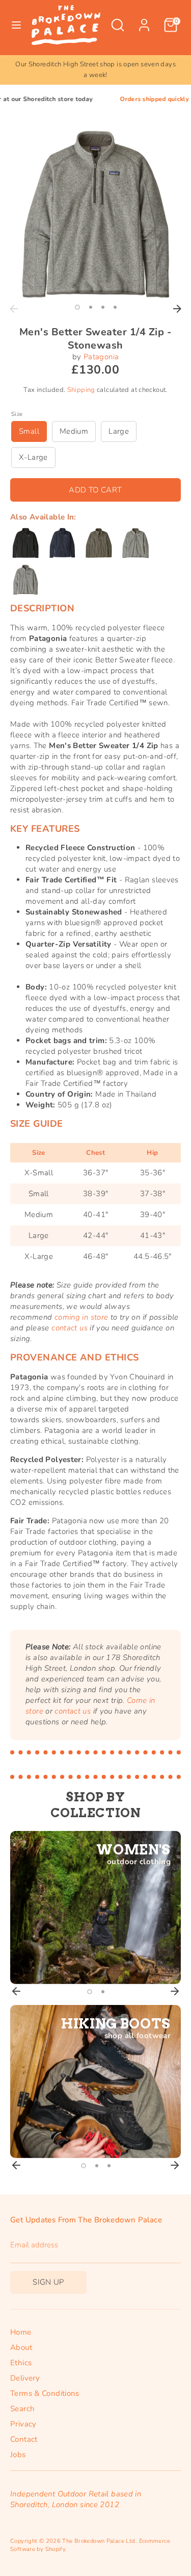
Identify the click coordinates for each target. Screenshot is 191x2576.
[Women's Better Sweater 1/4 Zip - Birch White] (25, 580)
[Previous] (14, 309)
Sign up (48, 2282)
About (21, 2347)
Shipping (81, 390)
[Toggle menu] (16, 25)
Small (29, 431)
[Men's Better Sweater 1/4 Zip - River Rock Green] (99, 543)
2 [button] (91, 307)
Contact (24, 2439)
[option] (95, 70)
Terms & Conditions (45, 2393)
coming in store (81, 1317)
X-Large (33, 457)
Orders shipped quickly (132, 99)
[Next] (177, 309)
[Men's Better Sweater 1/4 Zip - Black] (25, 543)
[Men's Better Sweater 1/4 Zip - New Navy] (62, 543)
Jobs (18, 2455)
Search (22, 2409)
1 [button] (77, 307)
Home (21, 2332)
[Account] (144, 20)
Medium (74, 431)
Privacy (23, 2424)
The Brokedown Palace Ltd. (99, 2541)
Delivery (25, 2378)
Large (119, 431)
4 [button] (115, 307)
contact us (70, 1328)
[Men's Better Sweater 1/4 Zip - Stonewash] (135, 543)
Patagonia (101, 357)
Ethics (21, 2363)
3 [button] (103, 307)
